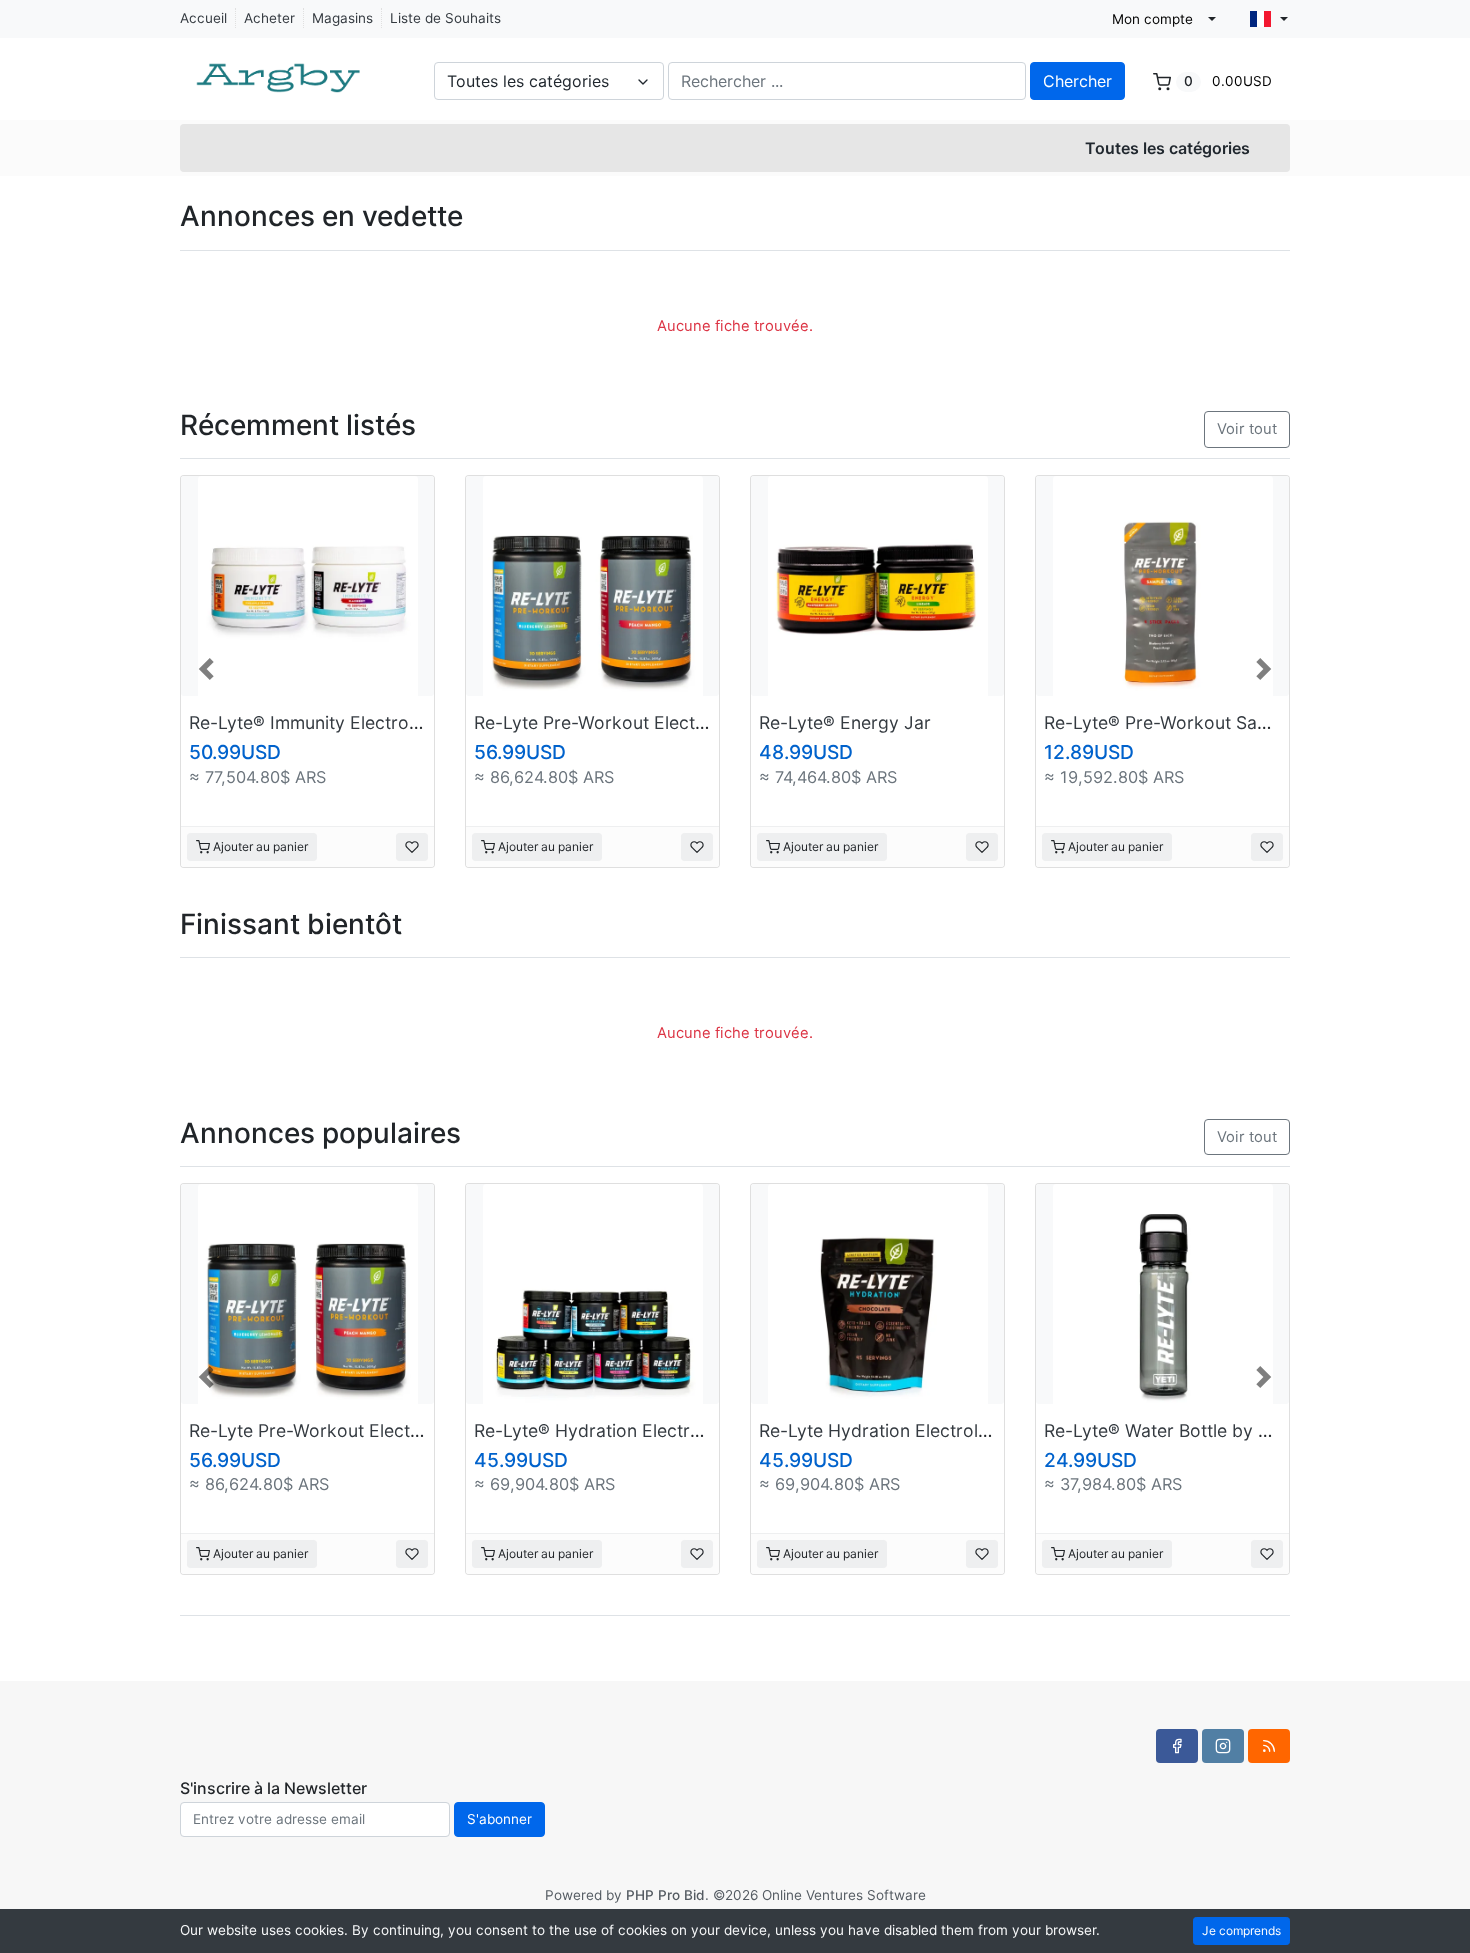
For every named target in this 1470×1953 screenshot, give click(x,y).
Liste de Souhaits (445, 18)
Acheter (269, 18)
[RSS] (1269, 1746)
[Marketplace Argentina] (280, 68)
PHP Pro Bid (665, 1895)
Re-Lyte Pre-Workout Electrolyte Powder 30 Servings (695, 722)
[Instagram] (1223, 1746)
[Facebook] (1177, 1746)
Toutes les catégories (1167, 148)
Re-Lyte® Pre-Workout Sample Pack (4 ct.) (1220, 722)
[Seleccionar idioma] (1269, 19)
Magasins (342, 18)
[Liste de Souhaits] (412, 847)
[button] (208, 667)
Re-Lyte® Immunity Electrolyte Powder (348, 722)
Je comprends (1241, 1930)
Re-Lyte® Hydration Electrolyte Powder (637, 1430)
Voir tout (1247, 429)
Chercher (1077, 81)
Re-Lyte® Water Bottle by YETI (1170, 1430)
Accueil (203, 18)
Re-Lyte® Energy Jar (845, 722)
